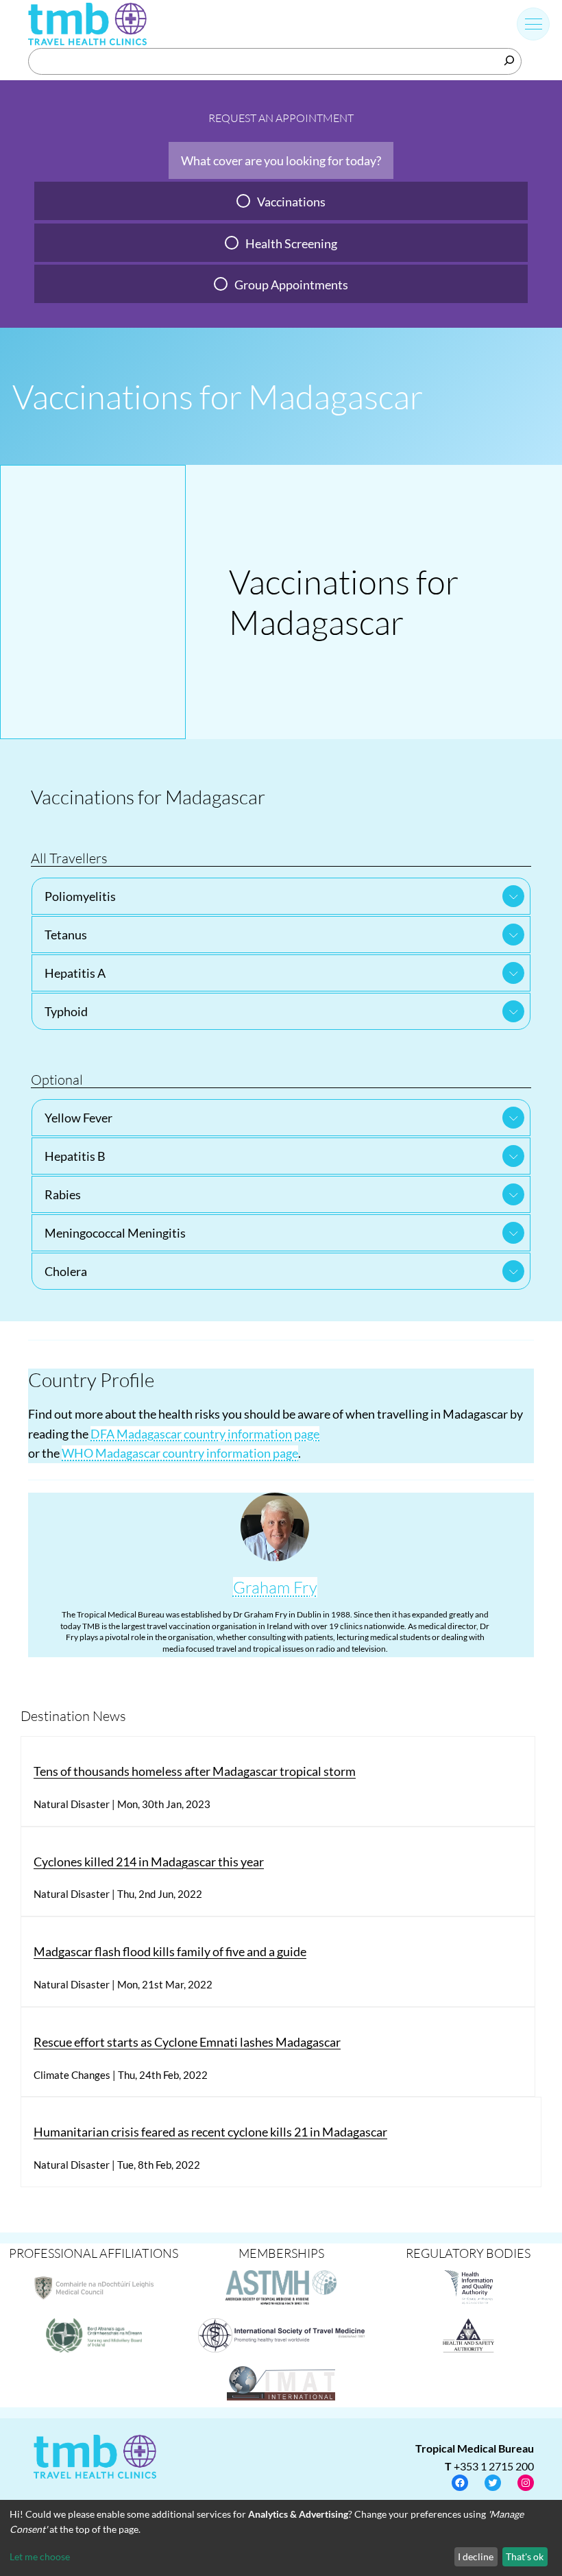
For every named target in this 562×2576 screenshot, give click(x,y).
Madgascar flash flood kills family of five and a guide (170, 1951)
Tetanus (66, 935)
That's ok (525, 2556)
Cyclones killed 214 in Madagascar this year (149, 1862)
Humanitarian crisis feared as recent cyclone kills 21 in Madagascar (210, 2132)
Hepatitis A (75, 973)
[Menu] (534, 24)
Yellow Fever (78, 1118)
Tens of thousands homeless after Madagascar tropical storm (195, 1771)
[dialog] (281, 2538)
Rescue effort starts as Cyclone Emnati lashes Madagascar (187, 2042)
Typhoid (66, 1011)
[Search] (509, 60)
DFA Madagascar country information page (205, 1434)
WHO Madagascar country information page (180, 1453)
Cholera (66, 1271)
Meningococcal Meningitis (115, 1233)
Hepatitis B (75, 1156)
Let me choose (40, 2556)
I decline (476, 2556)
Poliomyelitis (80, 896)
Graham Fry (275, 1587)
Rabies (63, 1194)
